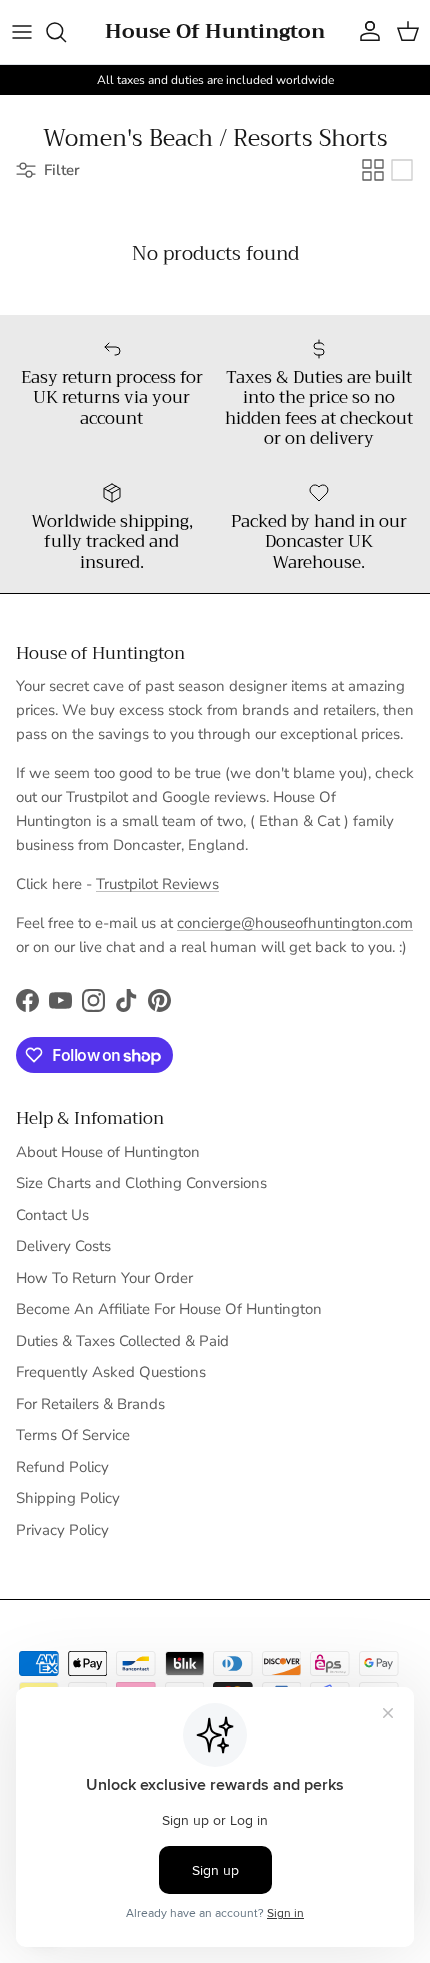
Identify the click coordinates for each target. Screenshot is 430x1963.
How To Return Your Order (104, 1278)
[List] (402, 170)
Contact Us (52, 1215)
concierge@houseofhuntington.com (295, 923)
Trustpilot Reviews (157, 884)
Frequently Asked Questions (111, 1372)
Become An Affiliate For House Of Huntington (169, 1309)
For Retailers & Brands (90, 1404)
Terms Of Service (73, 1435)
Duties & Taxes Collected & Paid (122, 1341)
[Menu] (22, 32)
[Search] (66, 32)
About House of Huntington (108, 1152)
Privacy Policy (62, 1530)
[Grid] (373, 170)
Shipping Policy (68, 1498)
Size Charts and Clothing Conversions (141, 1183)
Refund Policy (62, 1467)
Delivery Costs (63, 1246)
